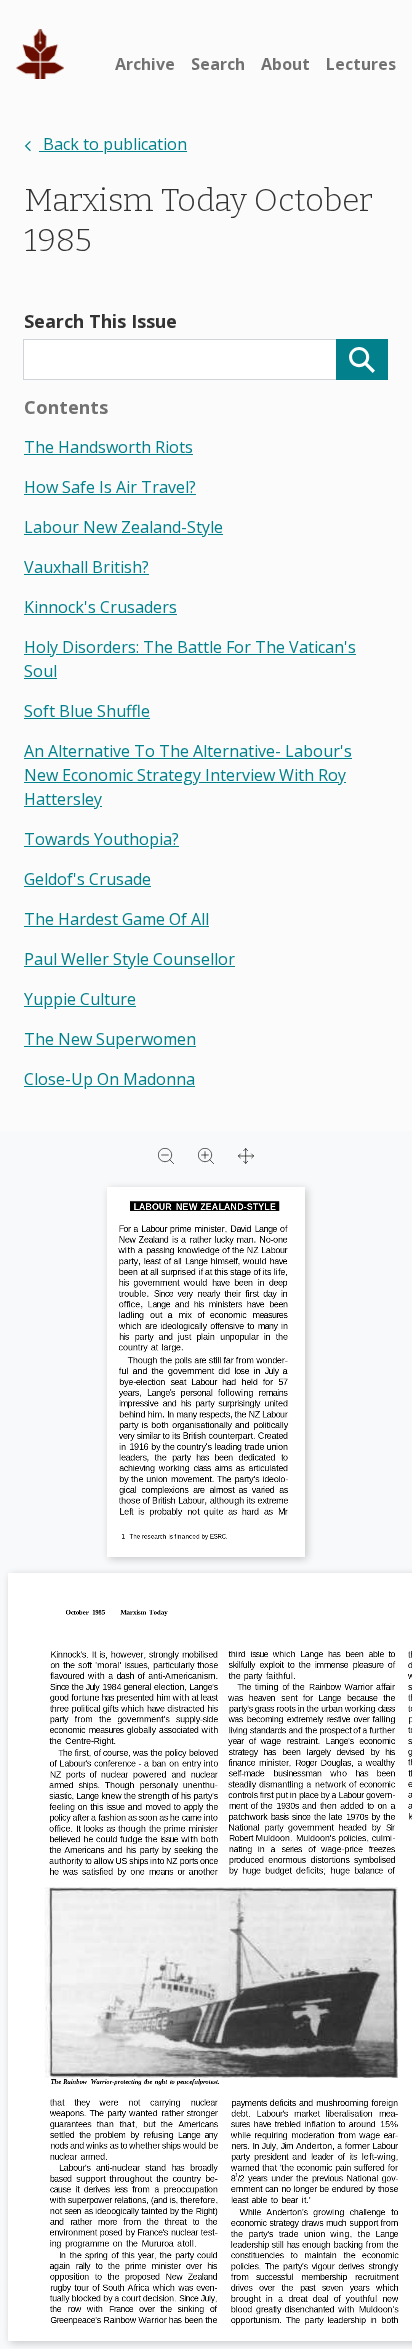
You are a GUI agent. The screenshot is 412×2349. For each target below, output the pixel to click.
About (285, 64)
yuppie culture (80, 999)
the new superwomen (110, 1039)
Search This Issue (100, 321)
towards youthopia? (101, 839)
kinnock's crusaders (100, 607)
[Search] (362, 359)
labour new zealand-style (123, 527)
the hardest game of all (116, 919)
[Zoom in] (206, 1155)
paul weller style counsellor (129, 959)
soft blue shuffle (87, 711)
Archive (145, 64)
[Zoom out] (166, 1155)
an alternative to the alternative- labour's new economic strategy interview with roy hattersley (188, 775)
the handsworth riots (108, 447)
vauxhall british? (86, 567)
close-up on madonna (109, 1079)
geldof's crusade (87, 879)
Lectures (361, 64)
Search (218, 64)
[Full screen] (246, 1155)
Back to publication (113, 144)
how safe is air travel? (110, 487)
